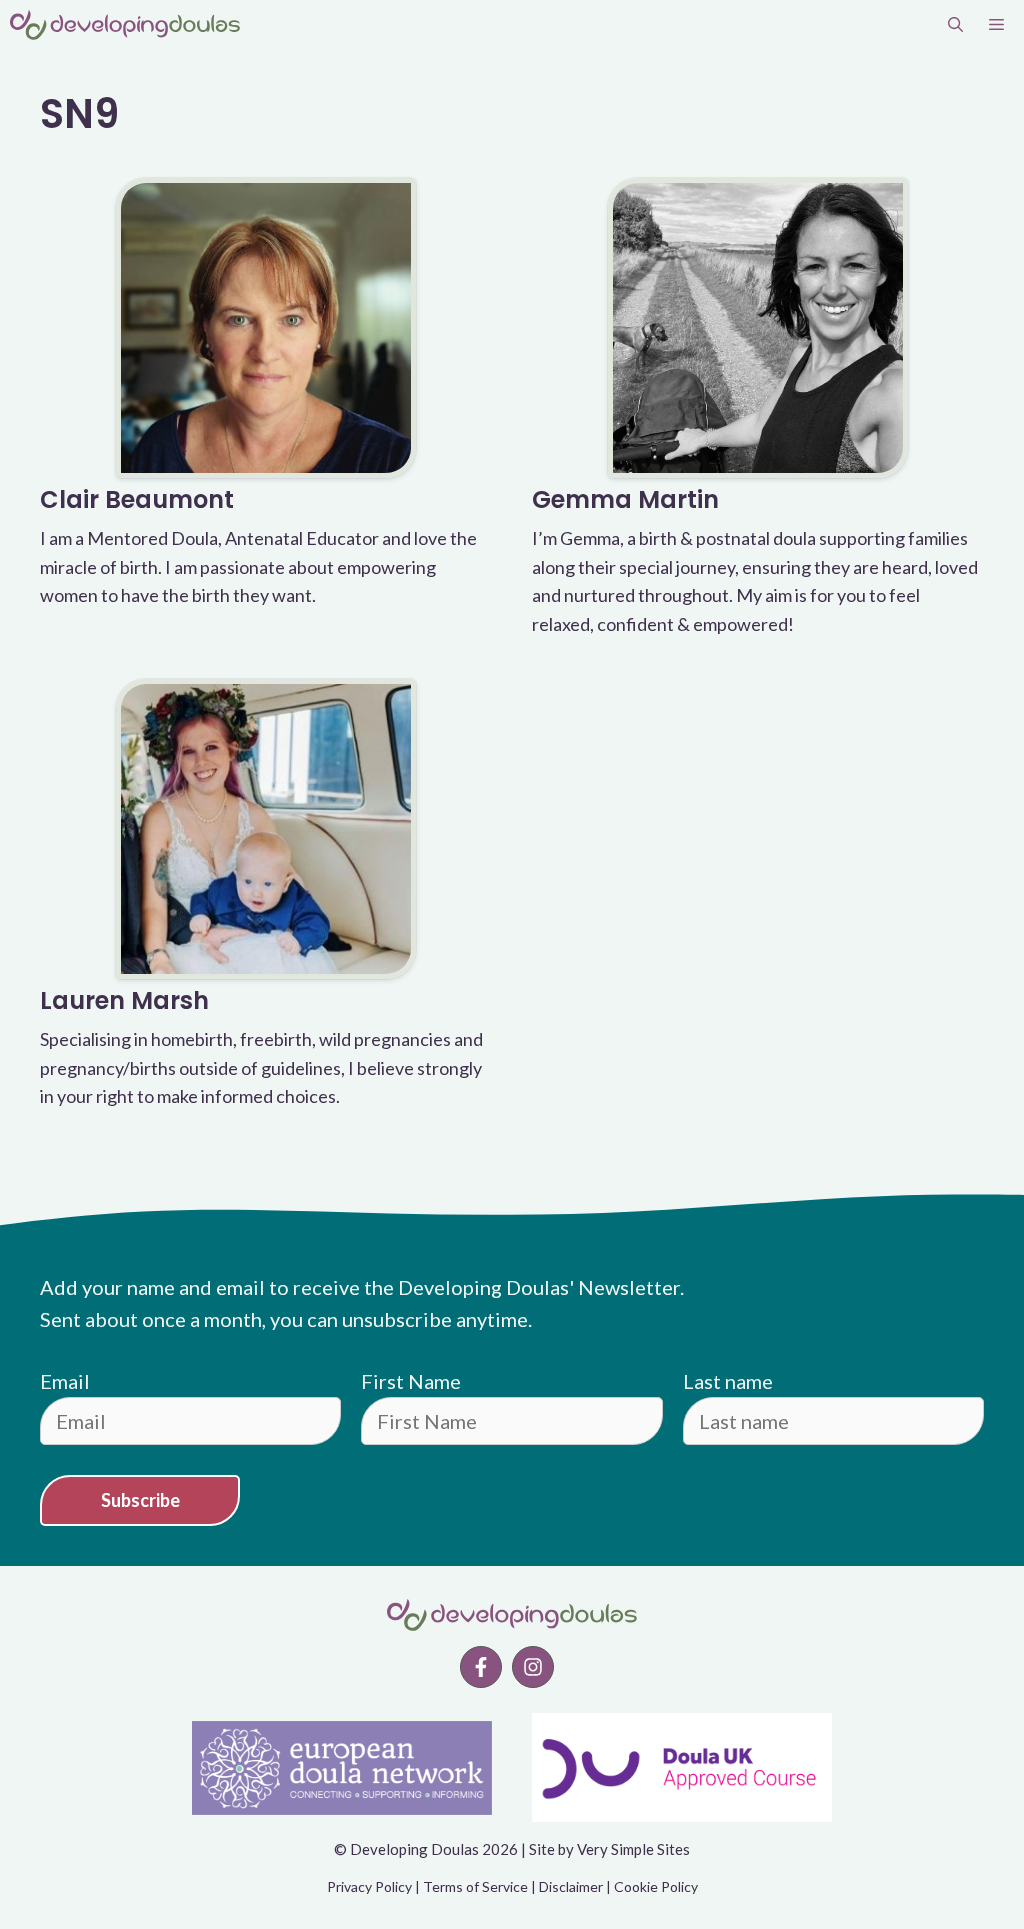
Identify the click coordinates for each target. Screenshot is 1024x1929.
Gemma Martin (625, 499)
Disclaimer (571, 1886)
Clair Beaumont (137, 499)
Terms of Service (475, 1886)
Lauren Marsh (124, 1000)
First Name (411, 1381)
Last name (728, 1381)
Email (65, 1381)
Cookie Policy (656, 1886)
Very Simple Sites (633, 1849)
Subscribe (140, 1500)
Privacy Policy (369, 1886)
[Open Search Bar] (955, 25)
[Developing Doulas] (125, 25)
